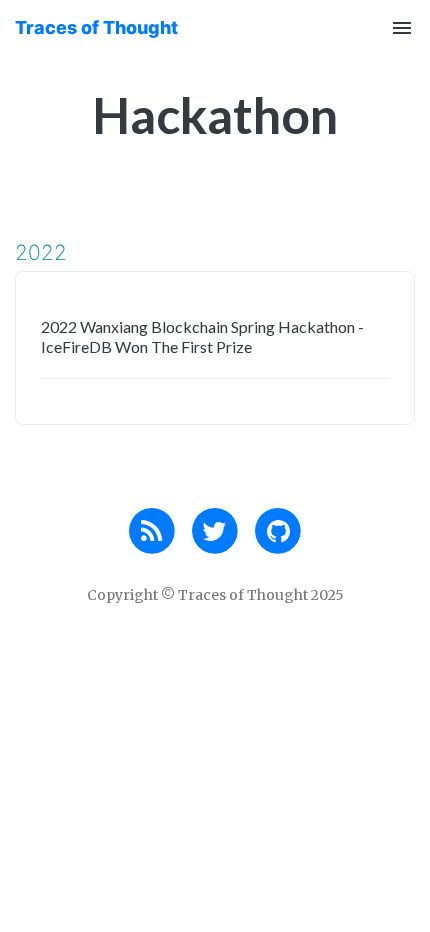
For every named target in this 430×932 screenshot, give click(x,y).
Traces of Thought (96, 27)
